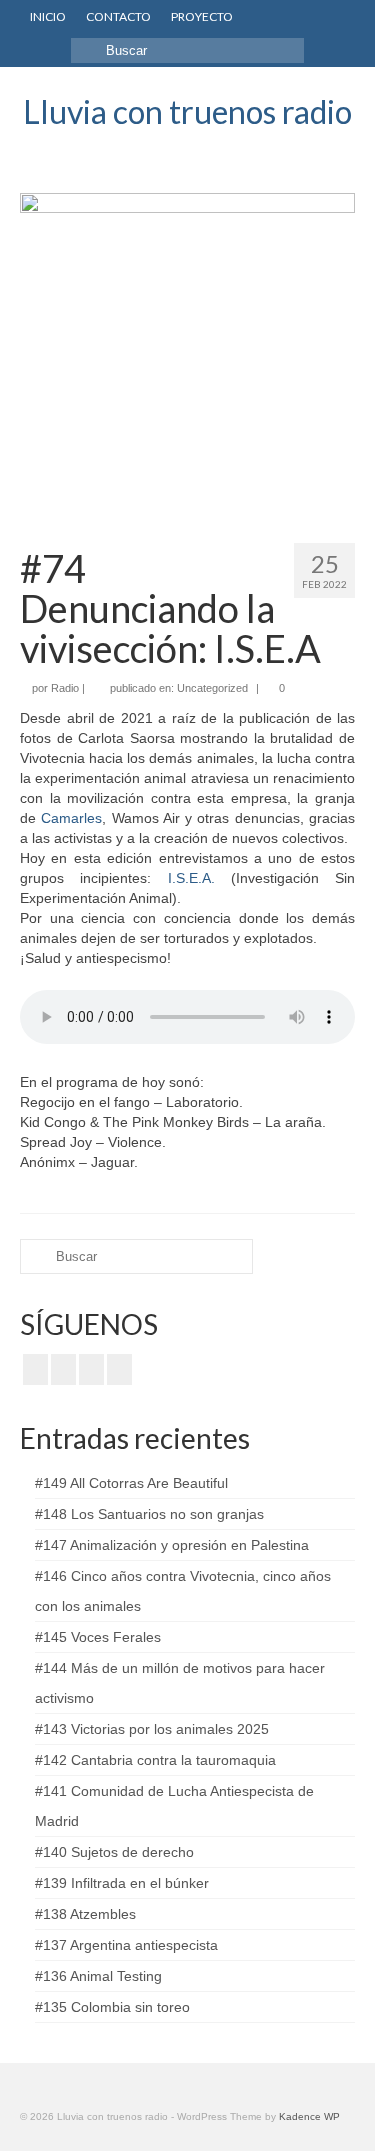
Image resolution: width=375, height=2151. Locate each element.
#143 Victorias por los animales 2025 (152, 1729)
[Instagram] (91, 1369)
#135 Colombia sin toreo (112, 2007)
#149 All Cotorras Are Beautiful (131, 1483)
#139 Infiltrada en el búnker (122, 1883)
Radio (65, 688)
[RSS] (119, 1369)
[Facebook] (35, 1369)
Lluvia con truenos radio (187, 111)
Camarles (71, 818)
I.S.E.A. (191, 878)
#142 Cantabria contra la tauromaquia (155, 1760)
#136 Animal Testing (98, 1976)
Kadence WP (309, 2116)
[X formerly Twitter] (63, 1369)
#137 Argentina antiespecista (126, 1945)
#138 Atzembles (85, 1914)
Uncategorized (212, 688)
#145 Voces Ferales (98, 1637)
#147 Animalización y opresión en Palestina (172, 1545)
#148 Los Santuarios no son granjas (149, 1514)
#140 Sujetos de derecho (114, 1852)
